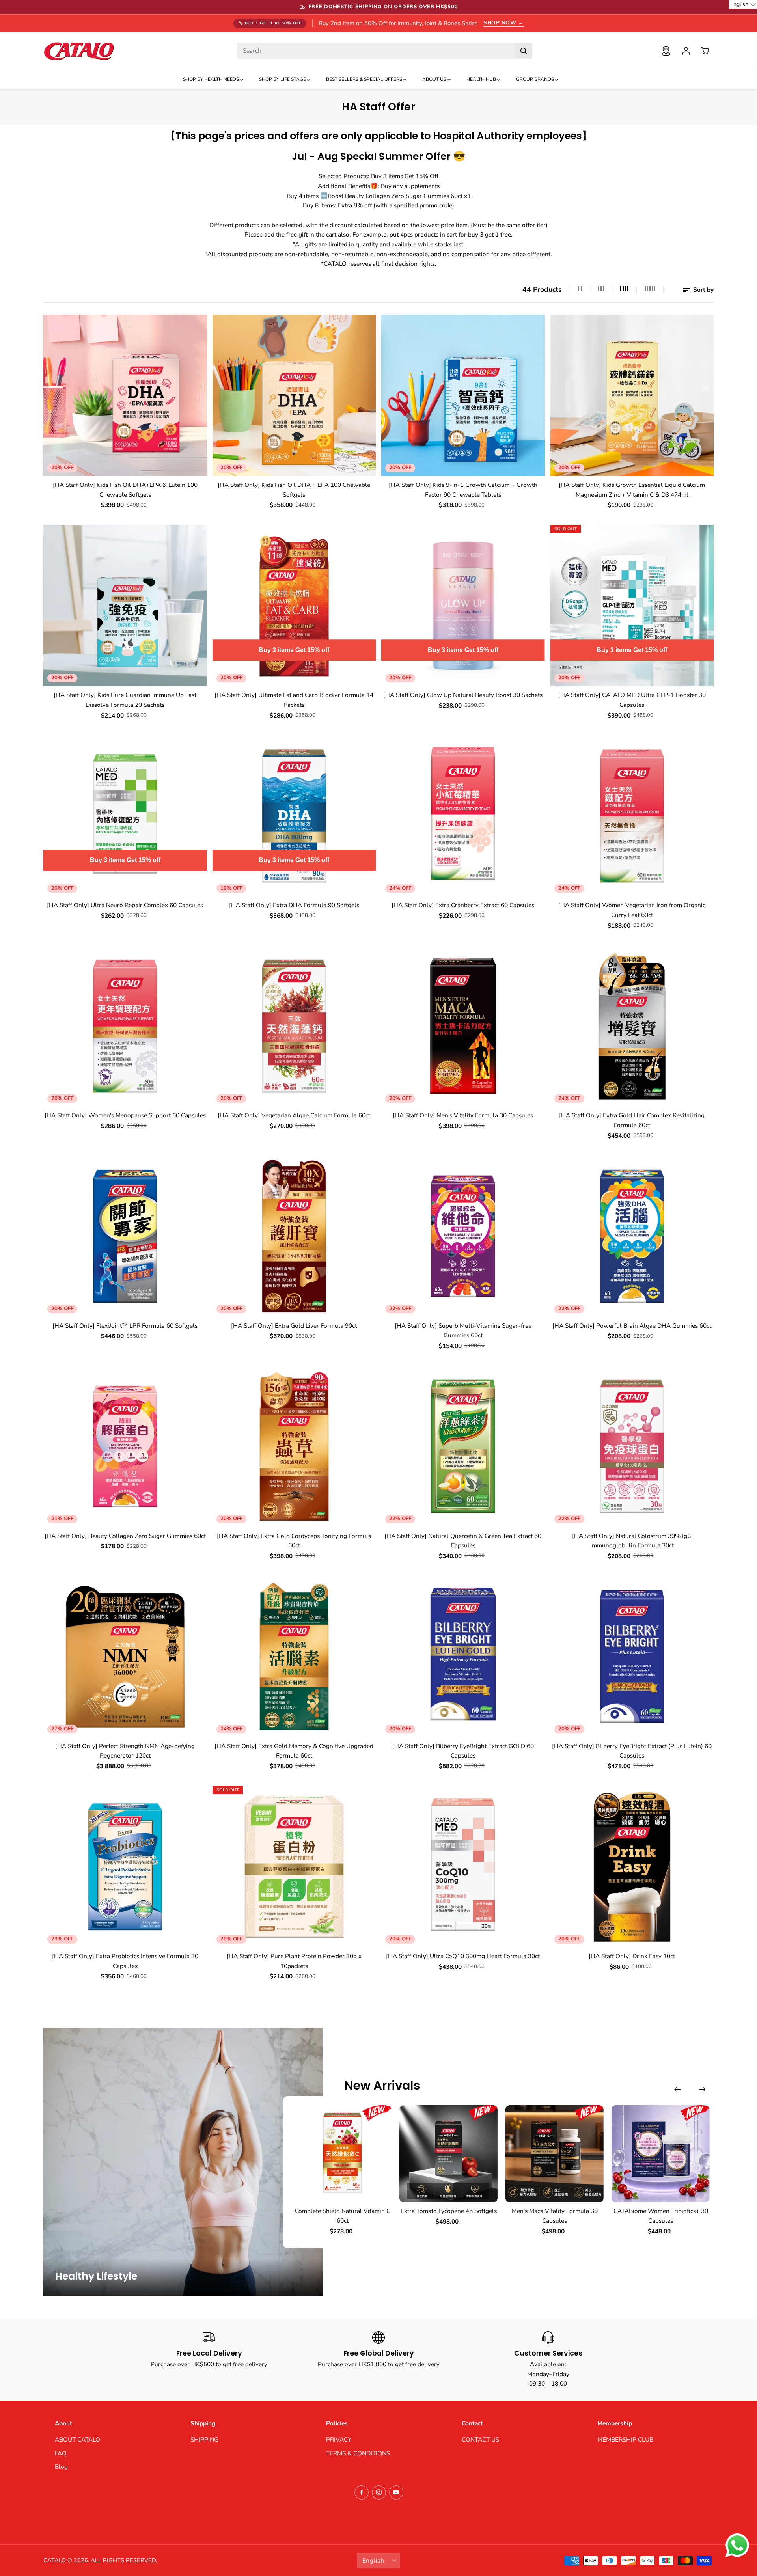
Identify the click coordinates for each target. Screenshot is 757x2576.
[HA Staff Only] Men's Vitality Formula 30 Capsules (463, 1115)
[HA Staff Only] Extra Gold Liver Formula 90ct (294, 1326)
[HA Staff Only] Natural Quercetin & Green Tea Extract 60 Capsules (463, 1541)
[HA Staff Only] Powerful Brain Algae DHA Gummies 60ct (632, 1326)
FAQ (61, 2453)
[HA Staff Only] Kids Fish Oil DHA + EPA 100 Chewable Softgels (294, 490)
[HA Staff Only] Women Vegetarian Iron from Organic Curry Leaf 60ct (632, 910)
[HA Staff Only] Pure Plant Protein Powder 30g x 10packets (294, 1961)
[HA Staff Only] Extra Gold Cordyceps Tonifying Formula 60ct (294, 1541)
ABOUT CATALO (77, 2439)
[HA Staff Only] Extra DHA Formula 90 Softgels (294, 905)
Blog (61, 2467)
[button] (743, 4)
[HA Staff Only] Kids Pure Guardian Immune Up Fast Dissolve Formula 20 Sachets (125, 700)
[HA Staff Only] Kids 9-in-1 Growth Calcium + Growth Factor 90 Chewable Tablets (463, 490)
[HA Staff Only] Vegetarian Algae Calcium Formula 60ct (294, 1115)
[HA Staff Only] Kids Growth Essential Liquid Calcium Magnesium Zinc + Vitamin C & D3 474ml (632, 490)
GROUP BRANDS (536, 79)
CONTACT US (480, 2439)
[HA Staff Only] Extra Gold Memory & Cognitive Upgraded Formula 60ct (294, 1751)
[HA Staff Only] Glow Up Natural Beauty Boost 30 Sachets (463, 695)
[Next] (702, 2089)
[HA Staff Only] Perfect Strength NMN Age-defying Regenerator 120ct (125, 1751)
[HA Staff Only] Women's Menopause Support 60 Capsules (125, 1115)
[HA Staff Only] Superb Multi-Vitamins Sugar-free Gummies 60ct (463, 1331)
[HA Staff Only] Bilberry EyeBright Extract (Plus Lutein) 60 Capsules (632, 1751)
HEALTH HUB (482, 79)
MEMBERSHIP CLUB (625, 2439)
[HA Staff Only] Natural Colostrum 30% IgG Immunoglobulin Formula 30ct (632, 1541)
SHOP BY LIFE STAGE (283, 79)
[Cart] (705, 51)
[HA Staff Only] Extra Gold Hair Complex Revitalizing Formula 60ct (632, 1120)
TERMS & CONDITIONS (358, 2453)
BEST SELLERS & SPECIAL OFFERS (365, 79)
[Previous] (677, 2089)
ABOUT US (435, 79)
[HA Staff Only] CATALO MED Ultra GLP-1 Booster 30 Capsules (632, 700)
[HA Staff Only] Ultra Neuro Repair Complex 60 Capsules (125, 905)
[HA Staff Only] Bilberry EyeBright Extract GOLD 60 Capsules (463, 1751)
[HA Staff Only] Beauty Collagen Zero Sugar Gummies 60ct (125, 1536)
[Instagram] (379, 2492)
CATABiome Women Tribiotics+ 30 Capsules (661, 2216)
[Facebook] (362, 2492)
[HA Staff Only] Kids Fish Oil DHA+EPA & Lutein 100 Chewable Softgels (125, 490)
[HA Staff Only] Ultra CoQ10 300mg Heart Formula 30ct (463, 1956)
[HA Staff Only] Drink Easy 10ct (632, 1956)
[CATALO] (79, 51)
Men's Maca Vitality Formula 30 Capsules (555, 2216)
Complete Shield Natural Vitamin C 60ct (343, 2216)
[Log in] (686, 51)
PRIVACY (339, 2439)
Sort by (703, 290)
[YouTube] (396, 2492)
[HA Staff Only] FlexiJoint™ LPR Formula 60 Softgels (125, 1326)
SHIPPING (204, 2439)
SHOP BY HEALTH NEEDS (212, 79)
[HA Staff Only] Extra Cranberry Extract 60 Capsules (463, 905)
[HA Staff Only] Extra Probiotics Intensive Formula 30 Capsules (125, 1961)
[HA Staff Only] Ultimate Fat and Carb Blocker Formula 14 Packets (294, 700)
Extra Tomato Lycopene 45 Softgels (449, 2211)
